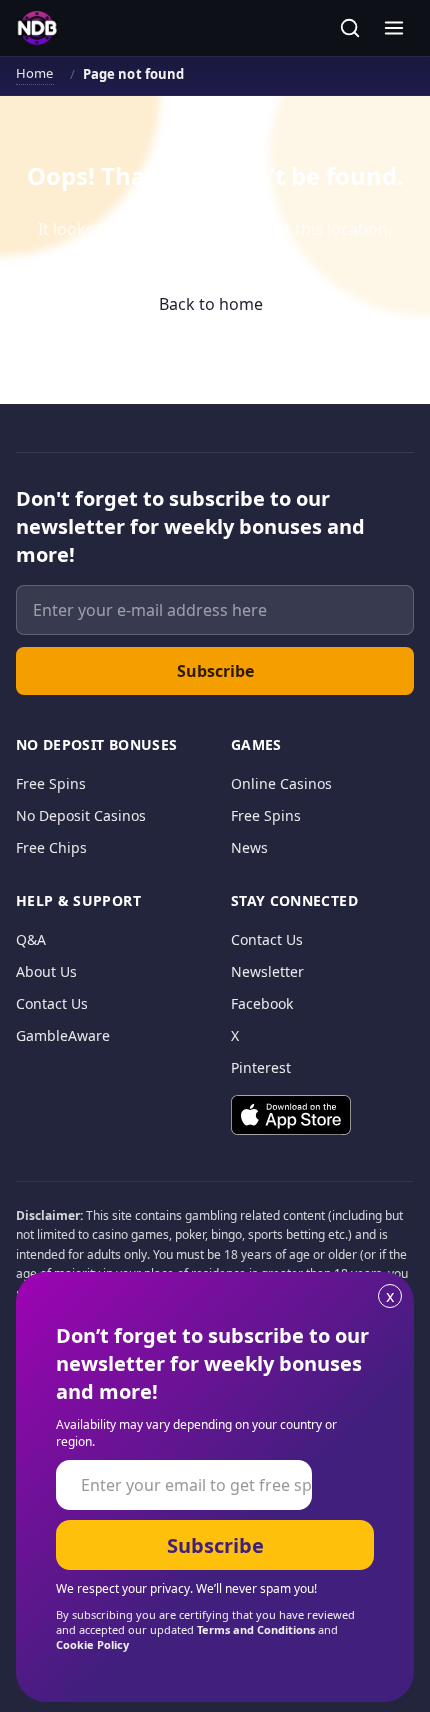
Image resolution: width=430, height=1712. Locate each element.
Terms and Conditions (256, 1629)
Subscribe (215, 671)
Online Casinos (281, 783)
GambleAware (63, 1035)
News (249, 847)
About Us (46, 971)
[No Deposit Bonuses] (37, 28)
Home (35, 73)
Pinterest (261, 1067)
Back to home (211, 304)
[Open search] (350, 28)
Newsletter (267, 971)
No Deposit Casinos (81, 815)
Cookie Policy (92, 1644)
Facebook (262, 1003)
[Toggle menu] (394, 28)
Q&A (31, 939)
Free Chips (51, 847)
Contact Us (52, 1003)
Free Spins (51, 783)
